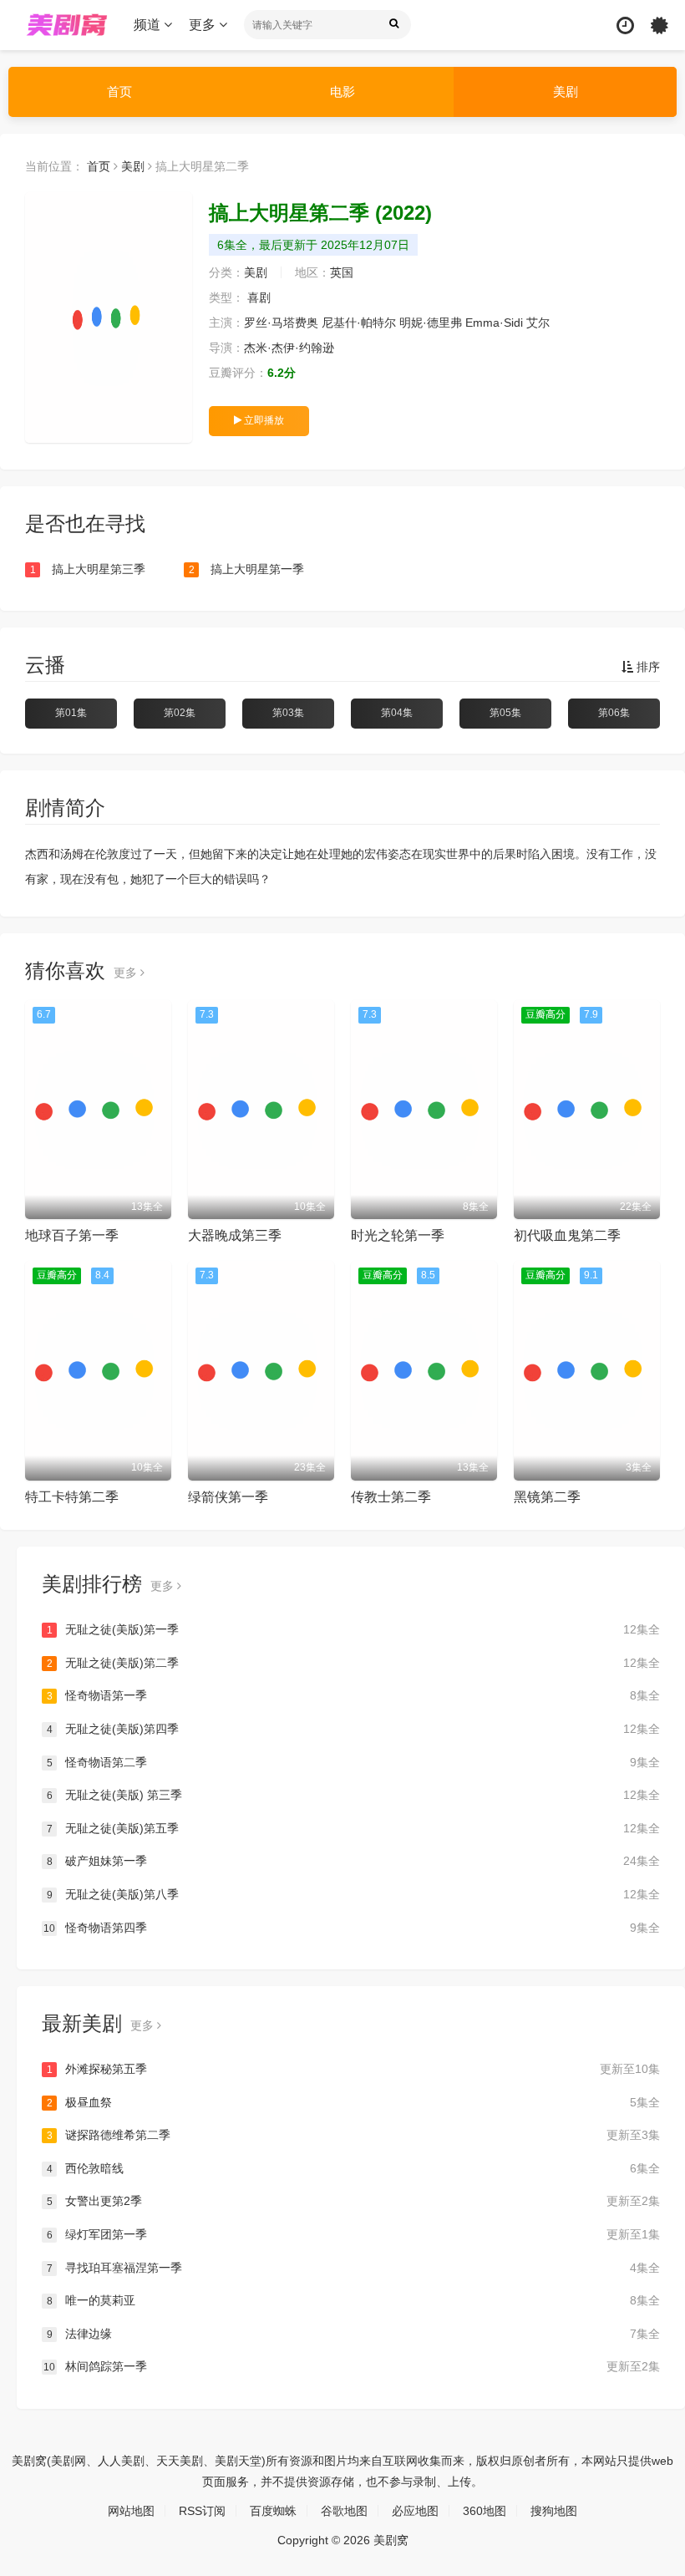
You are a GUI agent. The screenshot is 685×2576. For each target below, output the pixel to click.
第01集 (71, 713)
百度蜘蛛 (273, 2511)
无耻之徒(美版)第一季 (353, 1629)
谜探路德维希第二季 (353, 2135)
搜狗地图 (554, 2511)
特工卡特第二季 (72, 1497)
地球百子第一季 (72, 1235)
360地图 (485, 2511)
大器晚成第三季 (235, 1235)
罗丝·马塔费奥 (281, 323)
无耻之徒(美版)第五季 (353, 1828)
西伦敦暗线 (353, 2168)
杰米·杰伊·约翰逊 (289, 348)
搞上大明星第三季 (88, 569)
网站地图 (131, 2511)
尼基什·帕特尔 (359, 323)
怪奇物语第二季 (353, 1762)
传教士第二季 (391, 1497)
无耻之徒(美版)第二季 (353, 1663)
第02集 (180, 713)
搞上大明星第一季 (247, 569)
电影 (342, 91)
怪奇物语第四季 (352, 1928)
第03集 (288, 713)
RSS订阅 (202, 2511)
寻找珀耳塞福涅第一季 (353, 2268)
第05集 (505, 713)
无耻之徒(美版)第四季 (353, 1729)
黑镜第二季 (547, 1497)
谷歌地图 (344, 2511)
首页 (119, 91)
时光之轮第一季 (398, 1235)
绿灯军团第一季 (353, 2234)
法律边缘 (353, 2334)
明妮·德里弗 (431, 323)
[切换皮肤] (660, 25)
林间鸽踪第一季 (352, 2366)
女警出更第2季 (353, 2201)
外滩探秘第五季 (353, 2069)
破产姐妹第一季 (353, 1861)
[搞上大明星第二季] (109, 318)
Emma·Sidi (494, 323)
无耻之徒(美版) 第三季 (353, 1795)
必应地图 (415, 2511)
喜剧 (259, 297)
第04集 (397, 713)
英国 (342, 272)
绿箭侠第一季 (228, 1497)
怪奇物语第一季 (353, 1695)
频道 (149, 25)
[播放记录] (625, 25)
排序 (647, 667)
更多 (204, 25)
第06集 (614, 713)
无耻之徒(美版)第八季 (353, 1894)
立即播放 (263, 420)
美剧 (566, 91)
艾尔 (538, 323)
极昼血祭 (353, 2102)
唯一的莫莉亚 (353, 2300)
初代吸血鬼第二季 (567, 1235)
